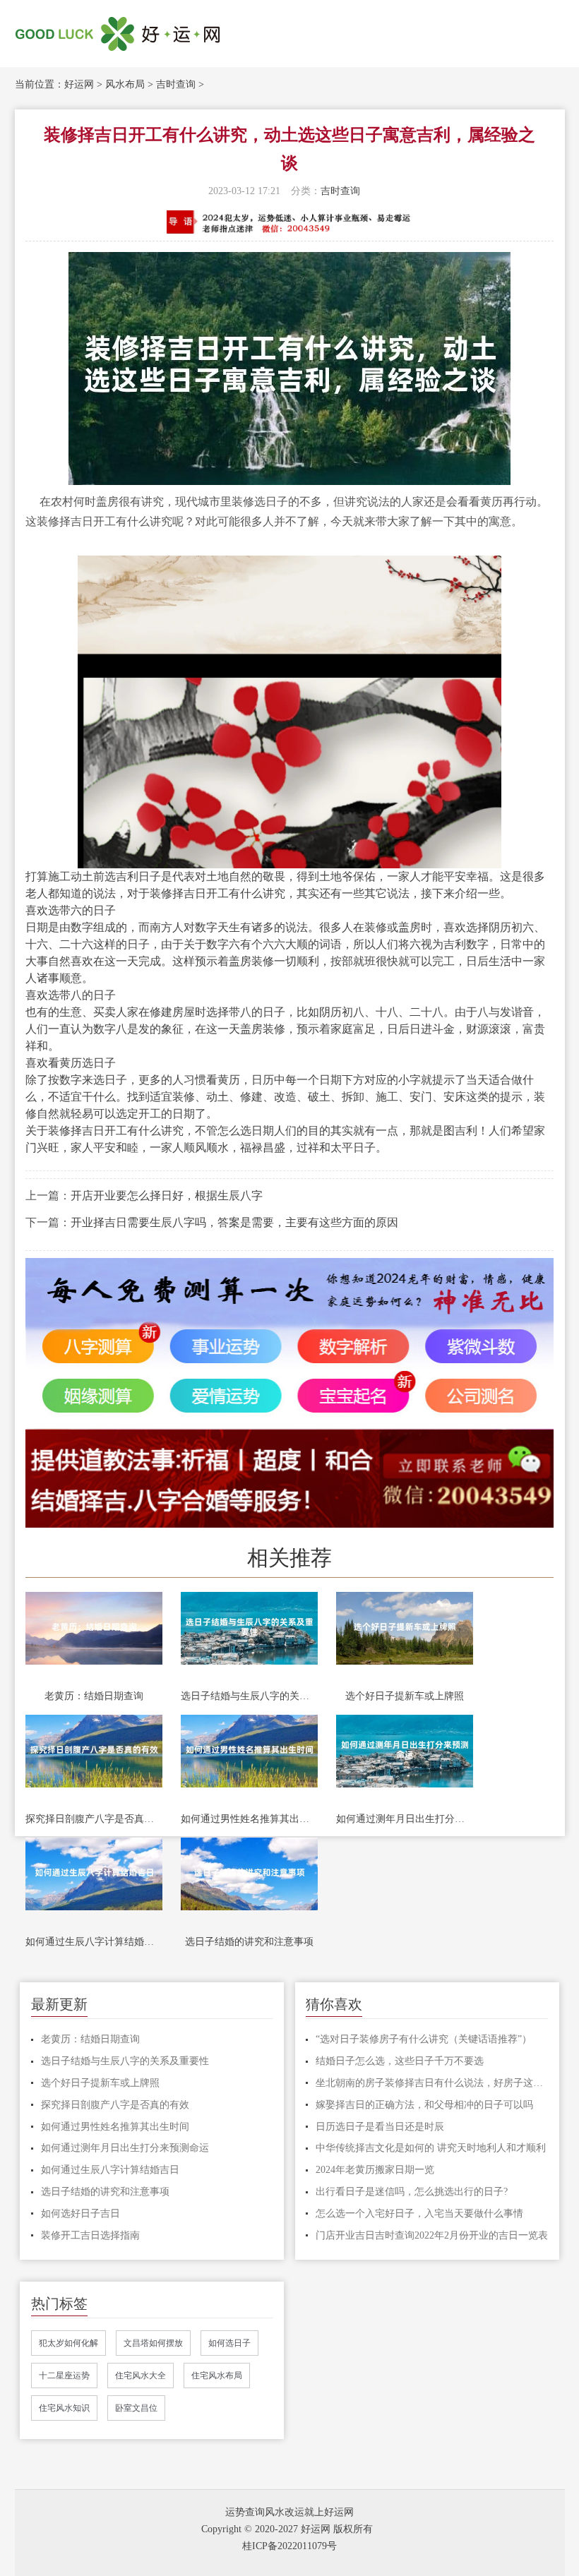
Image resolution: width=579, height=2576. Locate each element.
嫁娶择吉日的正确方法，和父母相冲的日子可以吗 (424, 2105)
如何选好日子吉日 (80, 2213)
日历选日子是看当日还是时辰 (380, 2127)
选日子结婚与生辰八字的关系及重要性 (249, 1696)
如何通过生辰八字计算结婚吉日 (94, 1942)
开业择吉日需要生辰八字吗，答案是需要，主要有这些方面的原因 (234, 1222)
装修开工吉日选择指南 (90, 2235)
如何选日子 (229, 2343)
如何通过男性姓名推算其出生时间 (249, 1819)
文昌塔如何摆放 (153, 2343)
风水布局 (125, 84)
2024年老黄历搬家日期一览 (375, 2170)
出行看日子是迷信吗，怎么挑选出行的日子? (412, 2192)
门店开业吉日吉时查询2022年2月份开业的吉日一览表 (432, 2235)
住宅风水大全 (141, 2376)
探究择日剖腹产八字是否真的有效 (94, 1819)
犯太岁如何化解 (68, 2343)
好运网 (79, 84)
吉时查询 (176, 84)
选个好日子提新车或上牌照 (405, 1696)
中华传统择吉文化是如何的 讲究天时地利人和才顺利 (431, 2148)
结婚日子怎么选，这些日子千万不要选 (400, 2061)
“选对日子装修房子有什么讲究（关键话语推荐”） (424, 2039)
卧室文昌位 (136, 2408)
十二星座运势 (64, 2376)
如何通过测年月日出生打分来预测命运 (405, 1819)
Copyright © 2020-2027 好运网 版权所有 (287, 2529)
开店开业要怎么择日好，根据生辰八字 (167, 1196)
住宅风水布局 (217, 2376)
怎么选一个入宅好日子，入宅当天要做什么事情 (419, 2213)
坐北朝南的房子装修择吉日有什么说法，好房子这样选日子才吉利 (432, 2083)
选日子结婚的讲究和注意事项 (249, 1942)
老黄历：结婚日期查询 (94, 1696)
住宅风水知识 (64, 2408)
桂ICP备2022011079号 (289, 2546)
